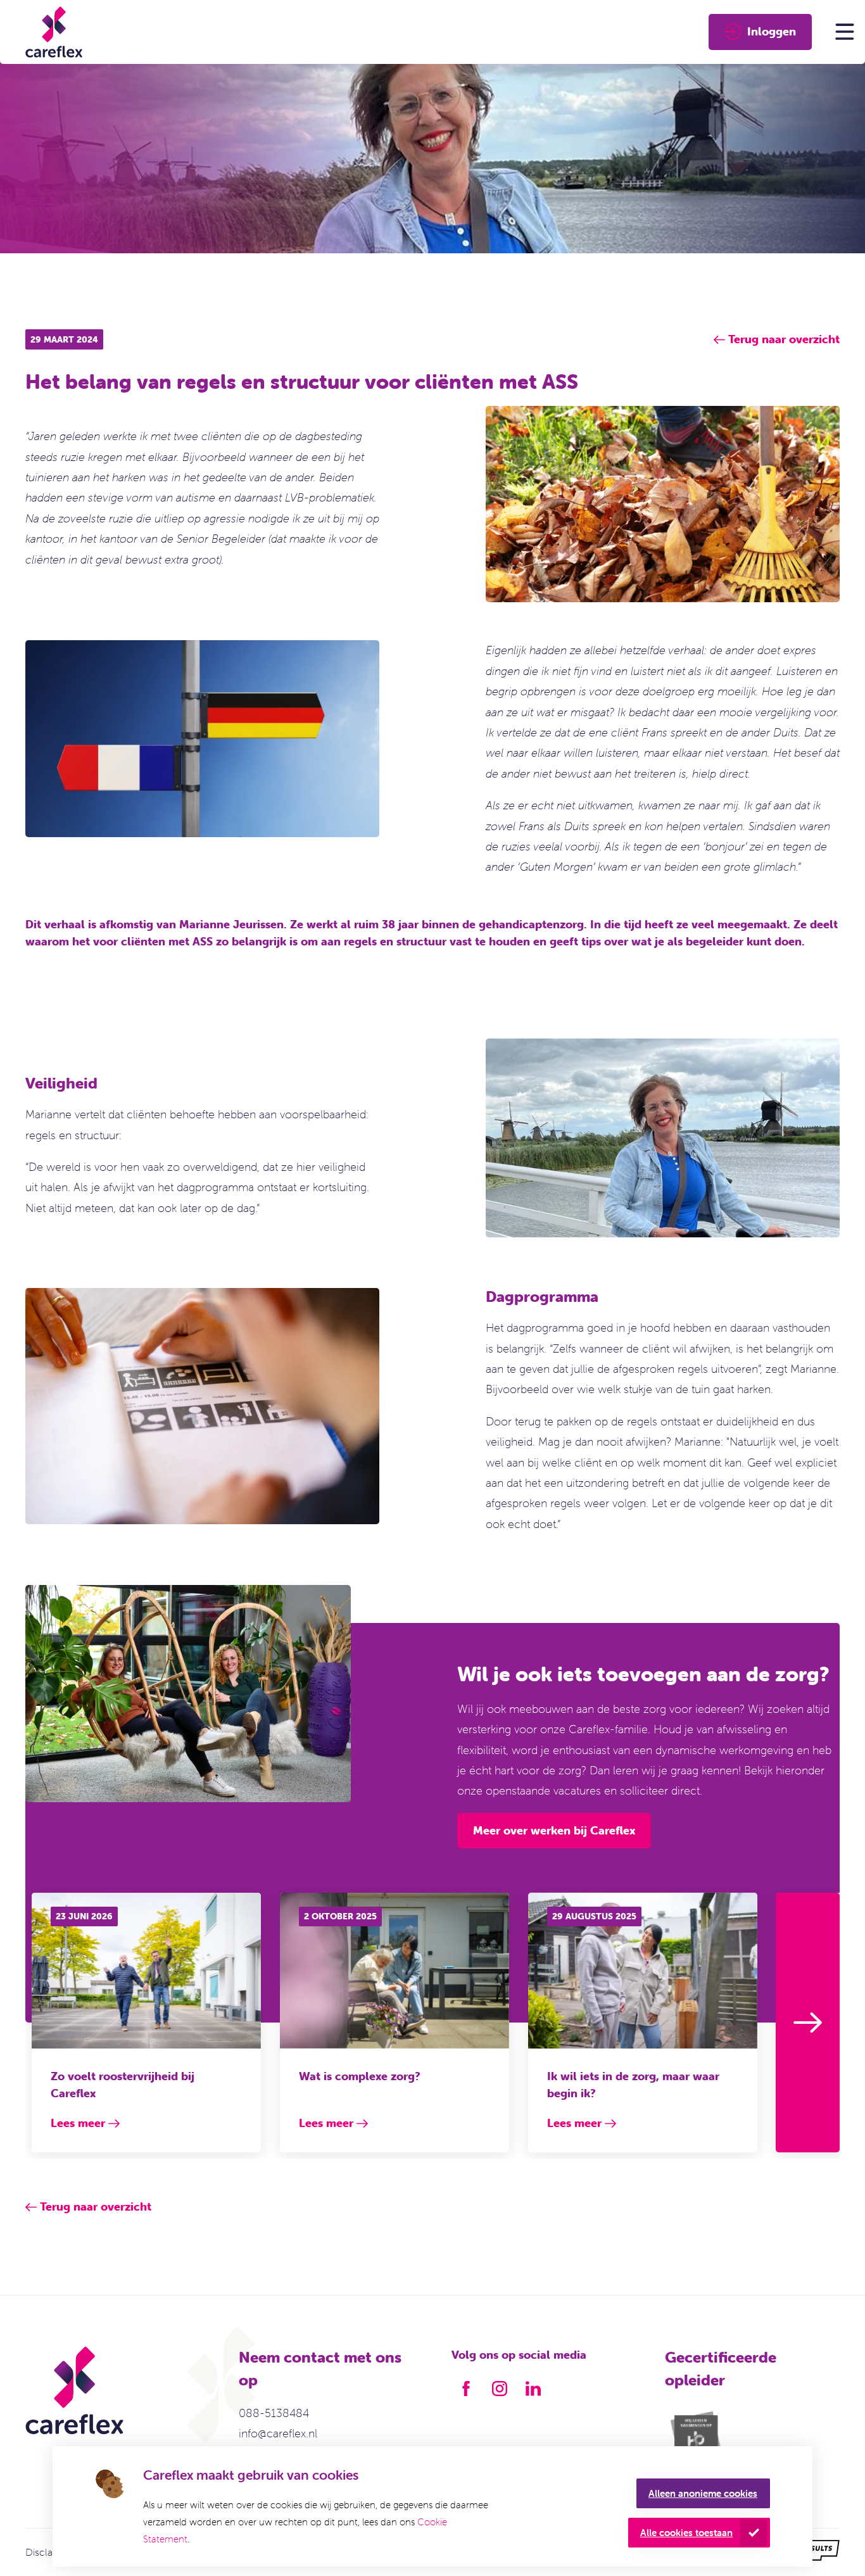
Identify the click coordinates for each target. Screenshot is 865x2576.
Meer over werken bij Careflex (554, 1830)
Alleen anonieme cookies (703, 2493)
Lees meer (78, 2123)
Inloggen (772, 31)
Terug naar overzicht (96, 2207)
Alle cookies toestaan (686, 2533)
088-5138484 (274, 2413)
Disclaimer (49, 2552)
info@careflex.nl (278, 2433)
